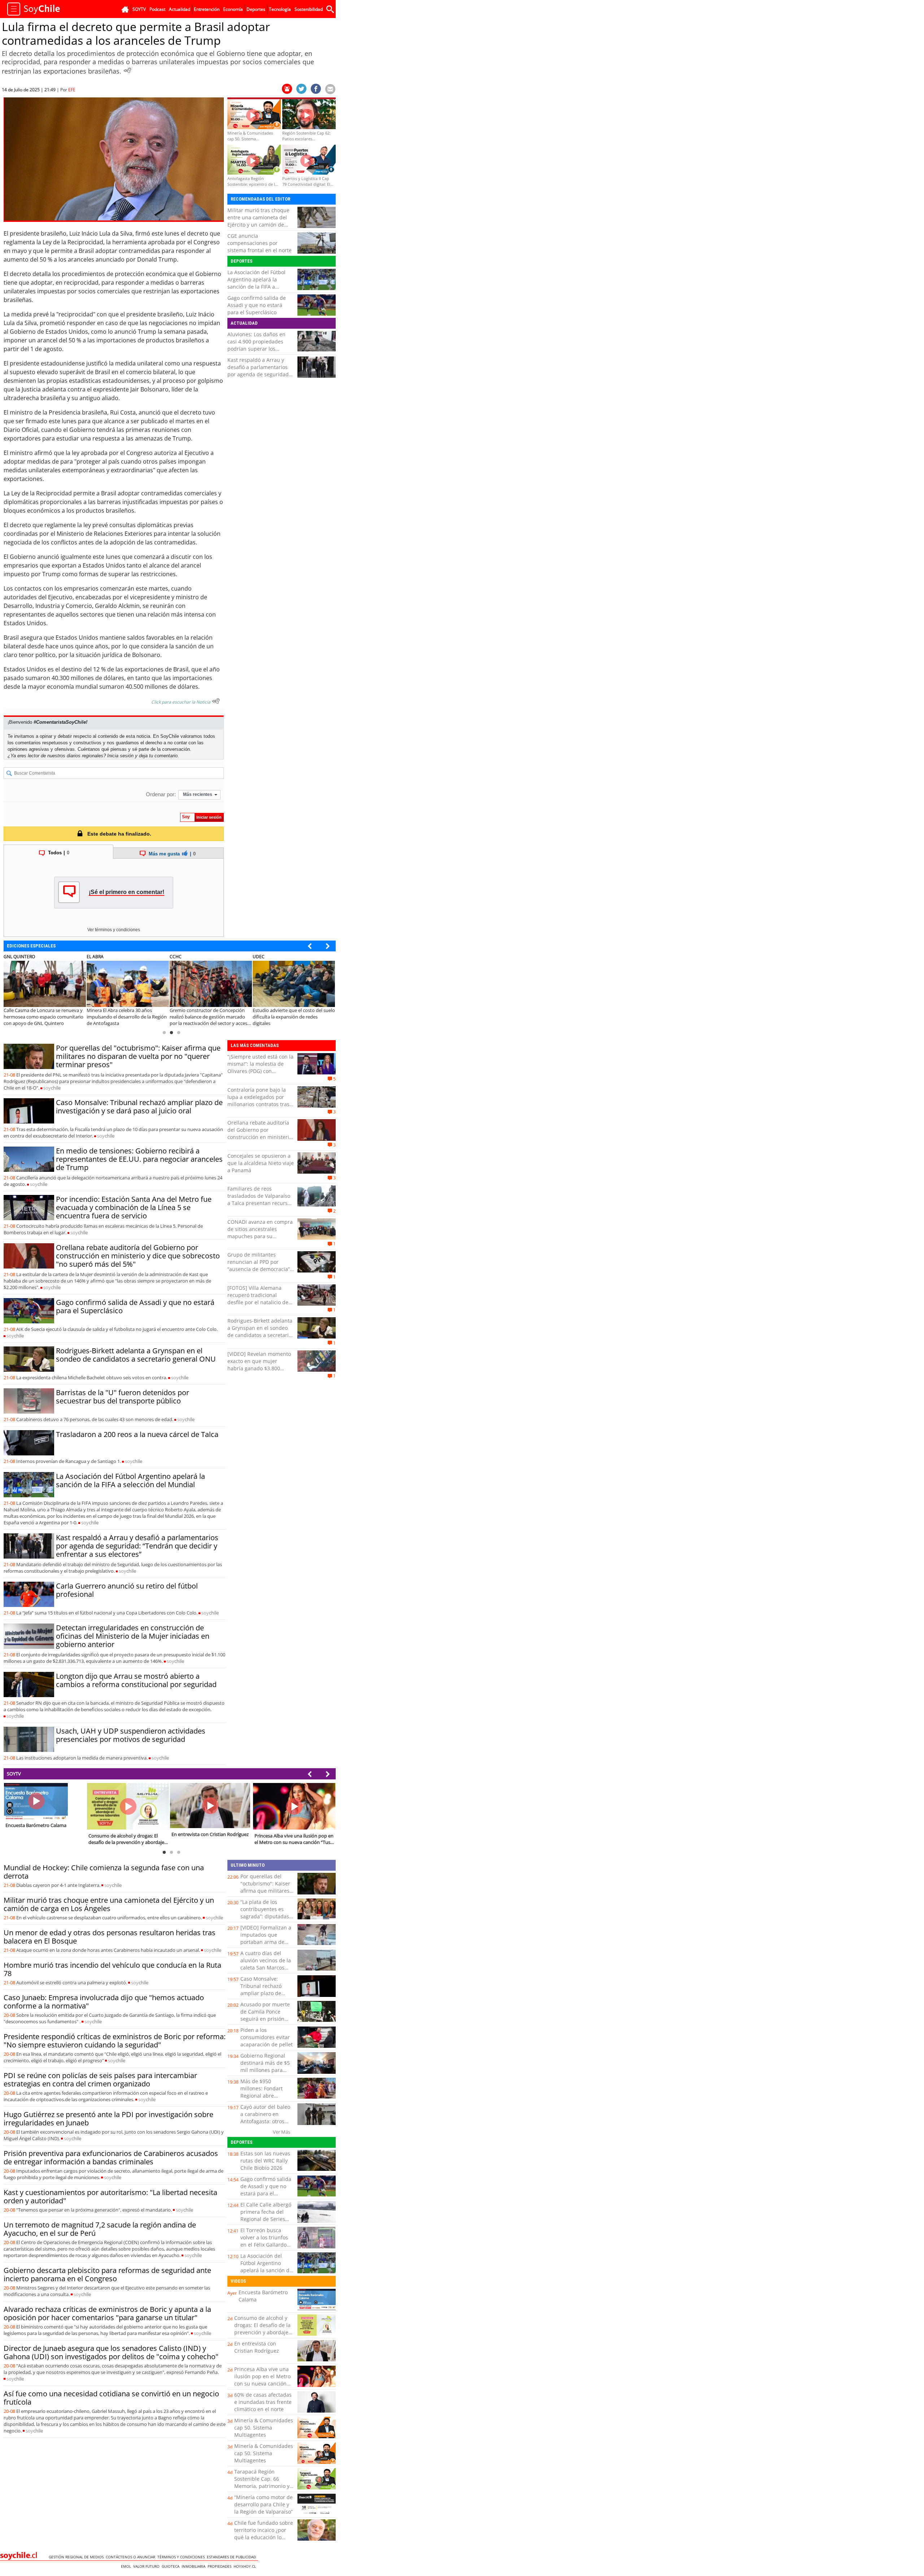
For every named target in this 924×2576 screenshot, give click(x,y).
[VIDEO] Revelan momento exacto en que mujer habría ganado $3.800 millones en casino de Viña (260, 1365)
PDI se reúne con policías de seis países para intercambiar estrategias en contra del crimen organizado (100, 2080)
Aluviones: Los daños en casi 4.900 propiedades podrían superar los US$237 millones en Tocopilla (256, 349)
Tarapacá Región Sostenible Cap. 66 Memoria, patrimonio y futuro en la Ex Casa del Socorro (263, 2486)
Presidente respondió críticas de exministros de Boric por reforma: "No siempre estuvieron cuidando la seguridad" (115, 2041)
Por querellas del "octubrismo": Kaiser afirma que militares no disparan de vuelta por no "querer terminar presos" (138, 1056)
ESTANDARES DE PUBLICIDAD (232, 2557)
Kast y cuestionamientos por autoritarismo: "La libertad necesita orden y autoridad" (110, 2196)
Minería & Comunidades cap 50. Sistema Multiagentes (264, 2428)
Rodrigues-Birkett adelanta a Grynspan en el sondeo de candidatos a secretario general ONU (136, 1355)
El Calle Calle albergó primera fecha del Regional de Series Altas (266, 2215)
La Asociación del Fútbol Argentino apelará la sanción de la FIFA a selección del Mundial (256, 283)
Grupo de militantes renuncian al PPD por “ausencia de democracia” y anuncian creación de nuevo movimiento (261, 1269)
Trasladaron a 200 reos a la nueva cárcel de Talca (137, 1434)
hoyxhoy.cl (246, 2566)
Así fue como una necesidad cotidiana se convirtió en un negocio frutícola (111, 2398)
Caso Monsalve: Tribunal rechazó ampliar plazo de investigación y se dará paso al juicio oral (139, 1107)
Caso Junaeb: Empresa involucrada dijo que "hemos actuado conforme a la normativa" (104, 2002)
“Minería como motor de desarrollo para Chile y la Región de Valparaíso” (263, 2504)
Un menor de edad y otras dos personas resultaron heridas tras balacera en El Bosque (110, 1937)
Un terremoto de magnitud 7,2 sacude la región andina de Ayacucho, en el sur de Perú (100, 2229)
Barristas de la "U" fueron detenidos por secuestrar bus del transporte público (123, 1397)
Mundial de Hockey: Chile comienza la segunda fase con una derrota (104, 1872)
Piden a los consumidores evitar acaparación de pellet (267, 2037)
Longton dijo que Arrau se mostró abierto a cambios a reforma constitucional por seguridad (136, 1680)
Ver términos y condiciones (114, 930)
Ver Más (282, 2132)
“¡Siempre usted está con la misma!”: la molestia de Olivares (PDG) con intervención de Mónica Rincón (260, 1071)
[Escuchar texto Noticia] (216, 701)
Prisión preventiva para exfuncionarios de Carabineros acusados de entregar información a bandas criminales (111, 2157)
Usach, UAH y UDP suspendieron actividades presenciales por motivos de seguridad (131, 1735)
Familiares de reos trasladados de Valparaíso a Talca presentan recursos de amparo (260, 1199)
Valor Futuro (147, 2566)
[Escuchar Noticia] (127, 70)
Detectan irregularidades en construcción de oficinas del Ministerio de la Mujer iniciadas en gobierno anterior (133, 1636)
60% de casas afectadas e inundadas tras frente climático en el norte (263, 2402)
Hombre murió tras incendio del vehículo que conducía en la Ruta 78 (112, 1969)
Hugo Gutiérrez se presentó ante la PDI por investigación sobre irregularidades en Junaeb (108, 2119)
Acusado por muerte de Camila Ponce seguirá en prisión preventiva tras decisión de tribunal (265, 2019)
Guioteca (172, 2566)
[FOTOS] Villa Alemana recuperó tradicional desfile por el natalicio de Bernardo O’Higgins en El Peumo (258, 1302)
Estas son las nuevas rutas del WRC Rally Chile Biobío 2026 (265, 2161)
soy (52, 1088)
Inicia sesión (120, 756)
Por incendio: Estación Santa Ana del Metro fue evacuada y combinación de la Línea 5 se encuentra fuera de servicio (134, 1207)
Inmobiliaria (195, 2566)
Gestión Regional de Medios (77, 2557)
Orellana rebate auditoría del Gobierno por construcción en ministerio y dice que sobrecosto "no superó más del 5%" (138, 1256)
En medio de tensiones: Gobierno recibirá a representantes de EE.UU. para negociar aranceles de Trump (139, 1159)
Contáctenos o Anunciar (132, 2557)
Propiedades (221, 2566)
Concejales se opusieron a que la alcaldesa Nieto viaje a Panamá (261, 1163)
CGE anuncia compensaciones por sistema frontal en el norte (260, 243)
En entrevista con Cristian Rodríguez (257, 2347)
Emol (127, 2566)
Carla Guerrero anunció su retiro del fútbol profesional (127, 1590)
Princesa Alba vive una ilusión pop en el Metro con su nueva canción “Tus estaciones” (262, 2380)
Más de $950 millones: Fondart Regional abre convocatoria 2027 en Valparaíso (266, 2096)
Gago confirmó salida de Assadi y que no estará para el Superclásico (257, 305)
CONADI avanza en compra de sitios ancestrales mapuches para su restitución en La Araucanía (261, 1233)
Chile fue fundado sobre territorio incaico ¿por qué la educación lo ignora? (264, 2534)
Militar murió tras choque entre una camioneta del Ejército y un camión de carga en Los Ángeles (258, 221)
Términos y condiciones (182, 2557)
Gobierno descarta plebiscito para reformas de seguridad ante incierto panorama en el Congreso (107, 2274)
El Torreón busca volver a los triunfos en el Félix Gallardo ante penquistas (264, 2241)
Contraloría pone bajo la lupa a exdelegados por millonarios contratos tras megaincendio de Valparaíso (258, 1104)
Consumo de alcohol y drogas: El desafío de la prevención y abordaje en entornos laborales (262, 2329)
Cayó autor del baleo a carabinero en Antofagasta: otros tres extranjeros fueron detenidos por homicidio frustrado (266, 2125)
